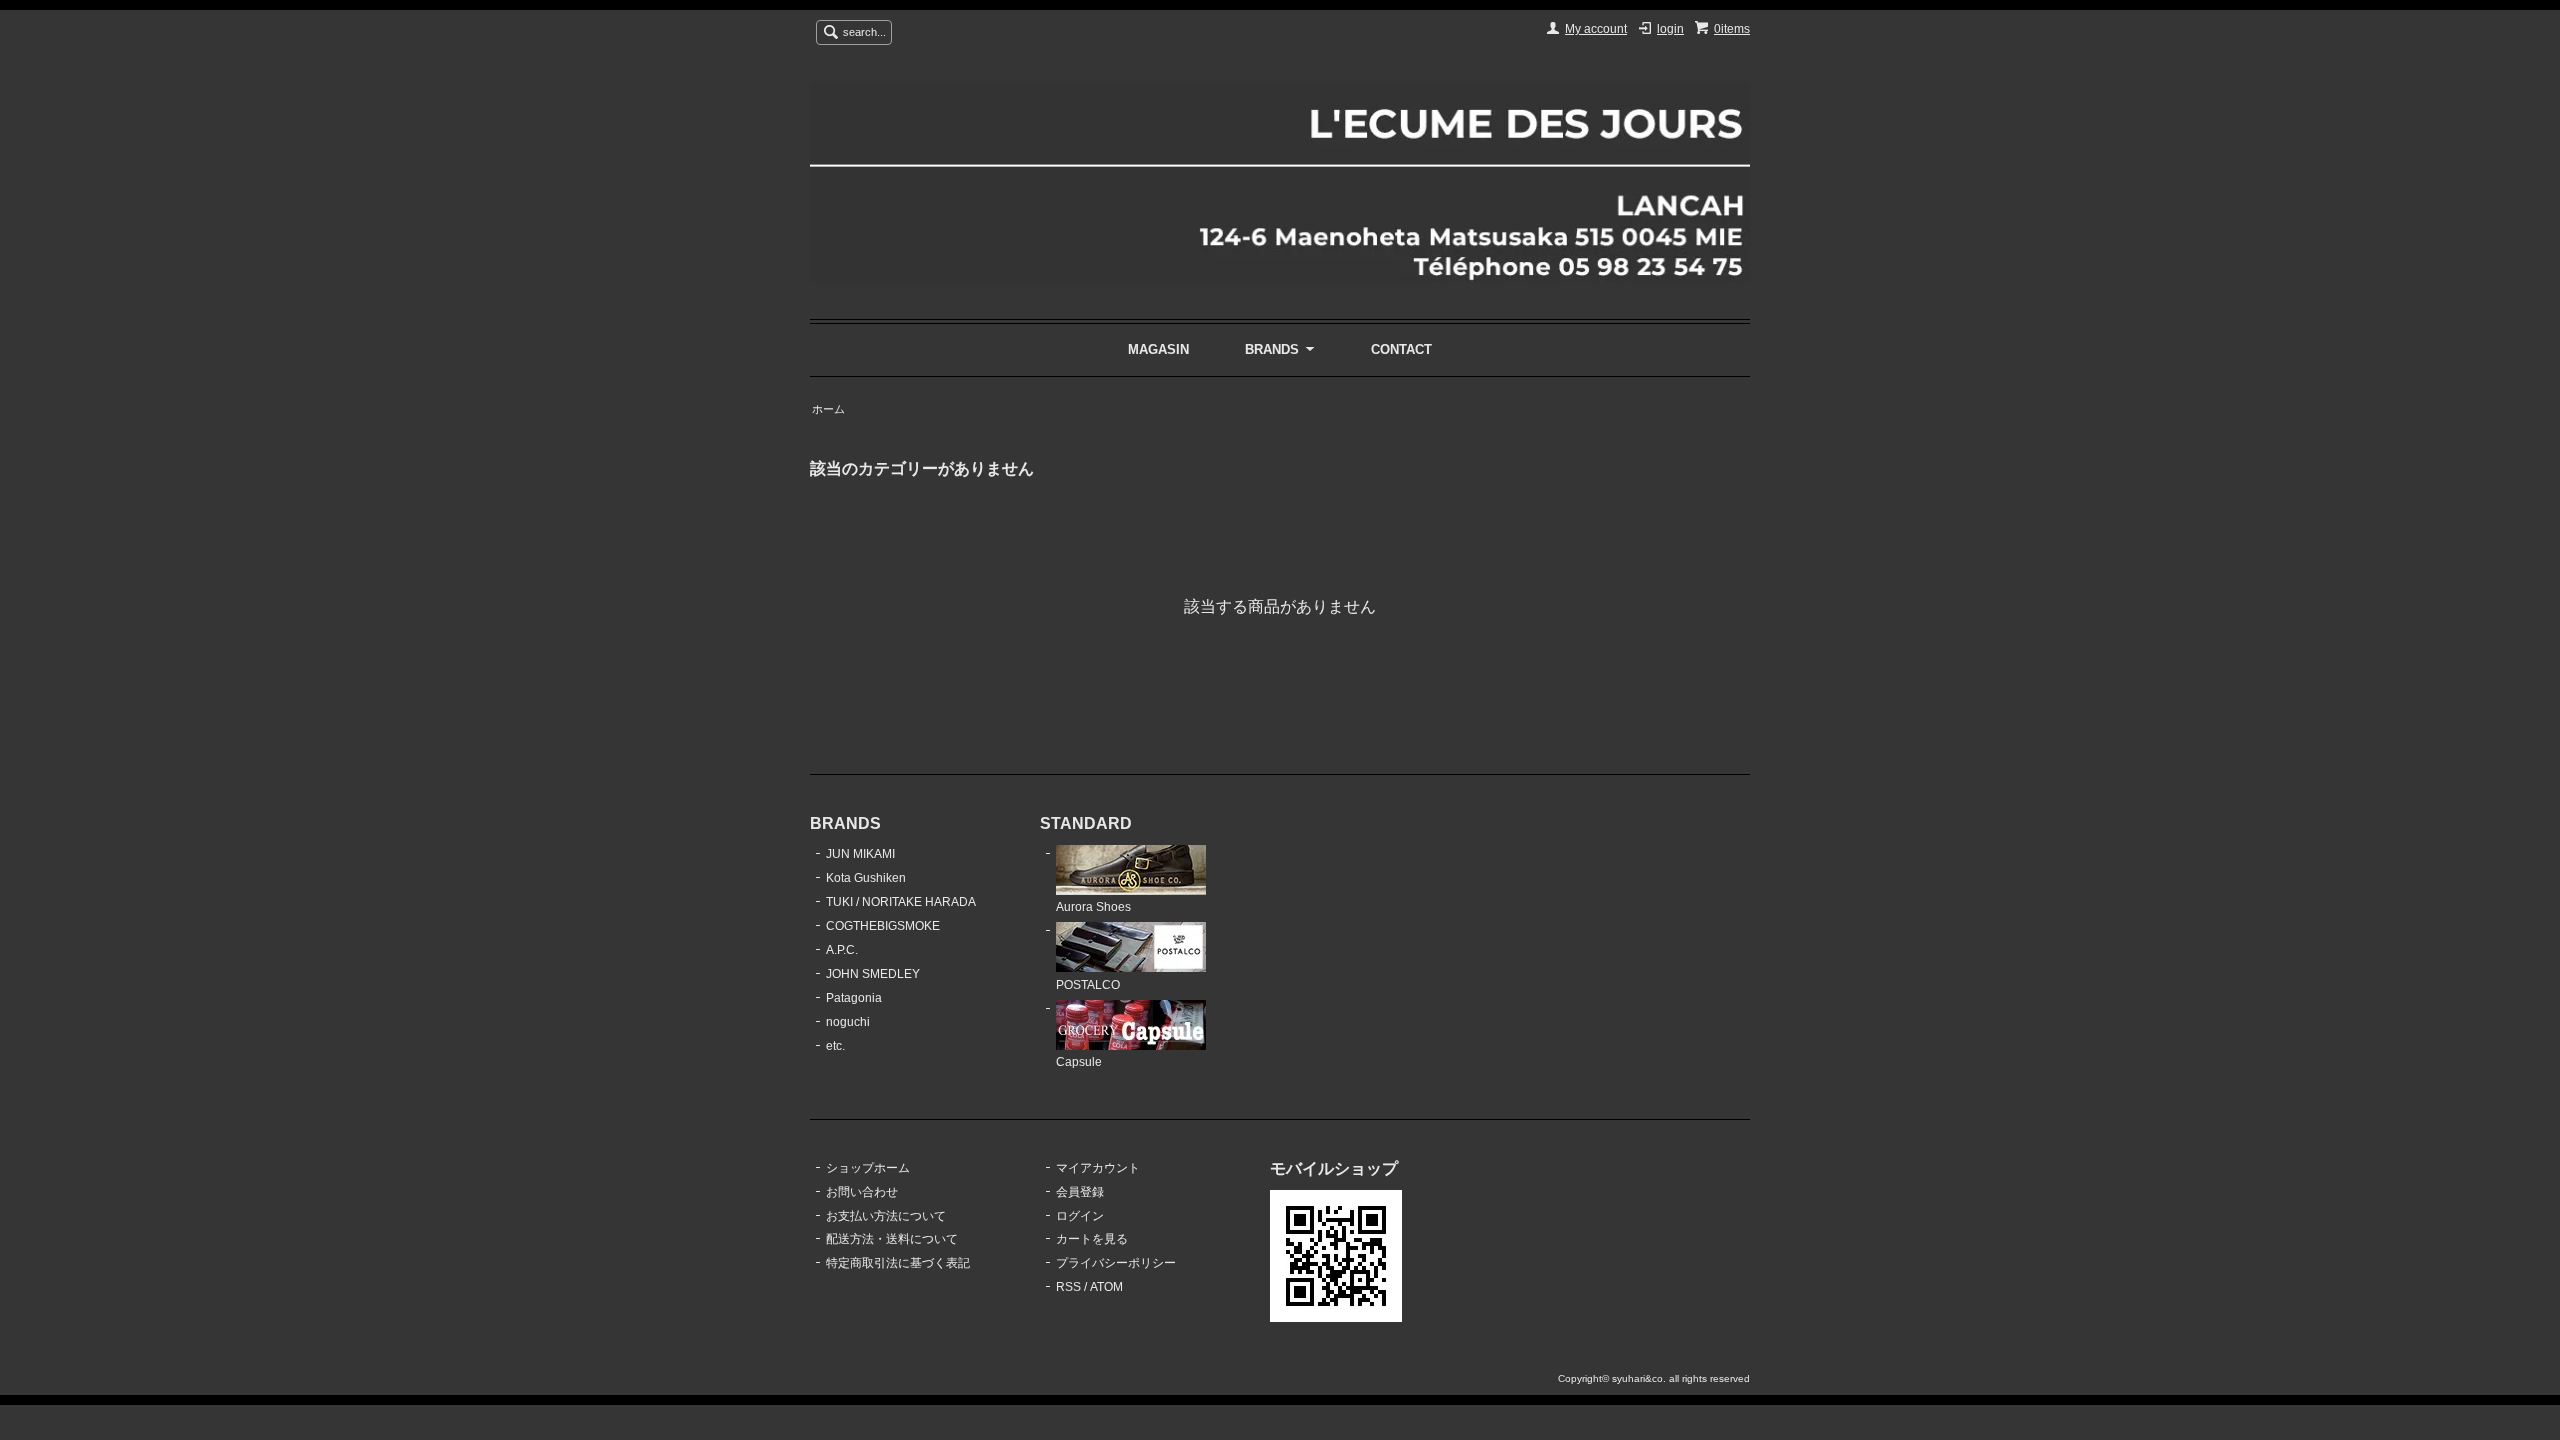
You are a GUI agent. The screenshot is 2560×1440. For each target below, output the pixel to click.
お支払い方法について (886, 1216)
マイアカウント (1098, 1168)
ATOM (1106, 1287)
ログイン (1080, 1216)
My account (1596, 29)
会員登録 (1080, 1192)
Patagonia (854, 998)
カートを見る (1092, 1239)
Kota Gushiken (866, 878)
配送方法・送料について (892, 1239)
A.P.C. (842, 950)
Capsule (1079, 1062)
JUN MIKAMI (860, 854)
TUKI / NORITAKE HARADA (901, 902)
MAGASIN (1158, 349)
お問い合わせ (862, 1192)
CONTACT (1401, 349)
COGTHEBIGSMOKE (883, 926)
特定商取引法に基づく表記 (898, 1263)
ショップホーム (868, 1168)
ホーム (828, 409)
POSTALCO (1088, 985)
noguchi (848, 1022)
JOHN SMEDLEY (873, 974)
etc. (835, 1046)
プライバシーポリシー (1116, 1263)
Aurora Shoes (1093, 907)
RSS (1068, 1287)
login (1670, 29)
